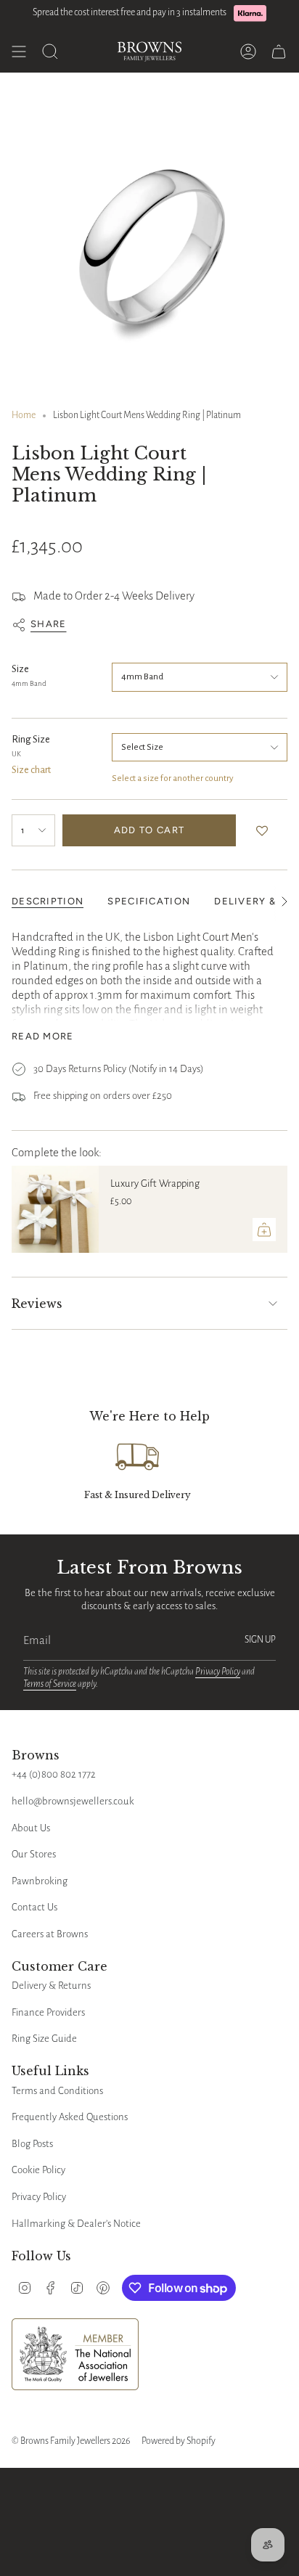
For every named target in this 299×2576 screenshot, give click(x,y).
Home (24, 415)
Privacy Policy (218, 1672)
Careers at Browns (50, 1934)
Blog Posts (32, 2144)
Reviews (37, 1304)
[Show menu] (19, 52)
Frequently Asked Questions (70, 2117)
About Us (31, 1828)
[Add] (264, 1230)
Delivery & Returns (51, 1986)
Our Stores (34, 1854)
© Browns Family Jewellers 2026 (71, 2441)
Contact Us (34, 1907)
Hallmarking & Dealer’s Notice (76, 2224)
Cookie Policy (38, 2170)
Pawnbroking (40, 1881)
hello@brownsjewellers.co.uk (73, 1801)
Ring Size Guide (44, 2039)
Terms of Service (50, 1684)
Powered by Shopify (179, 2441)
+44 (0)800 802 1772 (54, 1774)
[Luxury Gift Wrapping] (55, 1209)
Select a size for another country (173, 778)
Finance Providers (48, 2012)
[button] (265, 830)
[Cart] (279, 52)
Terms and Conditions (57, 2091)
